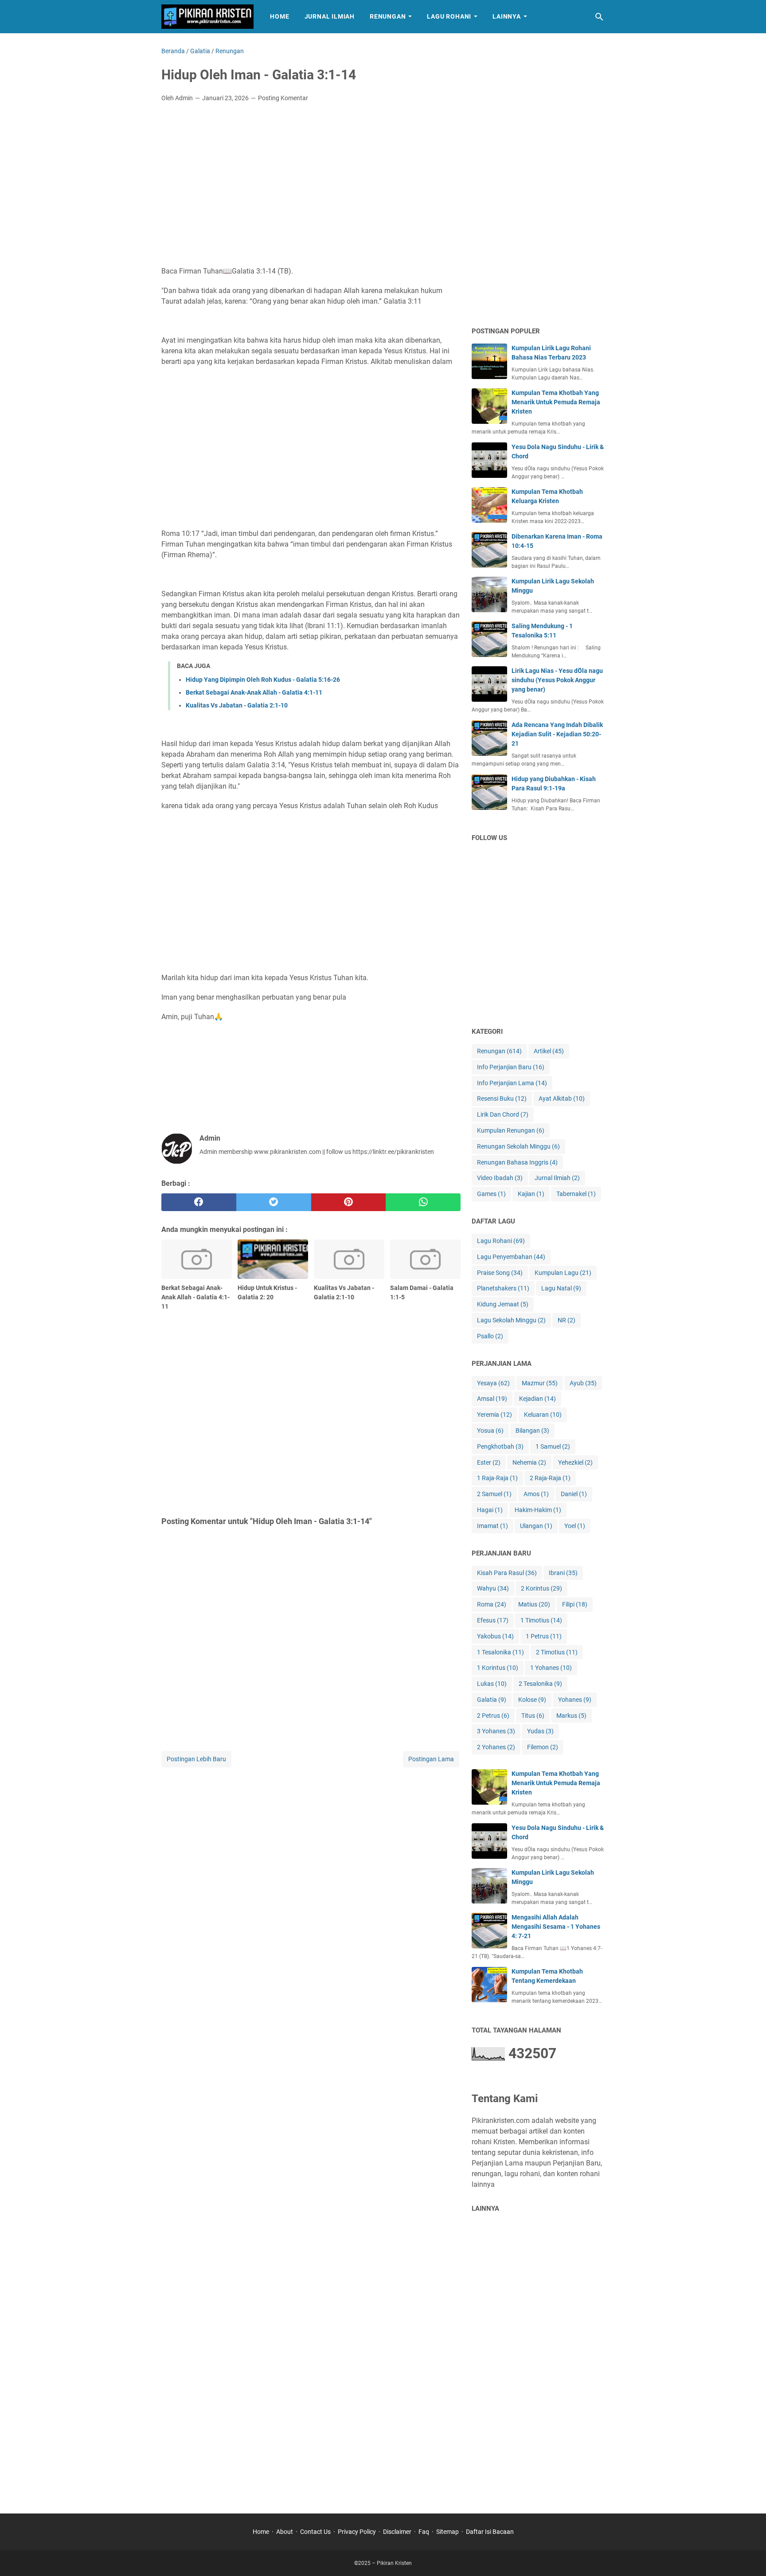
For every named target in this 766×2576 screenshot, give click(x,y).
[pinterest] (349, 1202)
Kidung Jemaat (503, 1304)
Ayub (583, 1383)
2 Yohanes (496, 1747)
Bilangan (532, 1431)
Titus (533, 1716)
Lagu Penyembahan (511, 1257)
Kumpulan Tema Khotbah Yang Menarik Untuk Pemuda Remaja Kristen (556, 402)
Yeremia (494, 1415)
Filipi (575, 1604)
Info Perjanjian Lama (512, 1083)
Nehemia (529, 1462)
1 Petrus (544, 1636)
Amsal (492, 1399)
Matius (534, 1604)
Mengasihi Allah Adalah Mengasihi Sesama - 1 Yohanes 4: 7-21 (556, 1927)
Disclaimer (397, 2532)
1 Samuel (553, 1446)
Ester (489, 1462)
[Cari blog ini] (599, 17)
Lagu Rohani (449, 16)
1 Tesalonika (500, 1652)
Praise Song (500, 1273)
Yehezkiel (575, 1462)
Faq (424, 2532)
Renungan (388, 16)
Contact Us (315, 2532)
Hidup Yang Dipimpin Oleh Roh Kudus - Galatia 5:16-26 (263, 680)
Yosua (490, 1431)
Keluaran (543, 1415)
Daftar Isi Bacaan (490, 2532)
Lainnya (507, 16)
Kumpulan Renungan (511, 1130)
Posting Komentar (283, 98)
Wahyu (493, 1588)
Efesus (493, 1620)
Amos (536, 1494)
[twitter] (274, 1202)
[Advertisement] (311, 176)
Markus (571, 1716)
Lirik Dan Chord (503, 1114)
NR (567, 1320)
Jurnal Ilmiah (330, 16)
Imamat (492, 1526)
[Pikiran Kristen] (207, 17)
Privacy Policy (357, 2532)
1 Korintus (498, 1668)
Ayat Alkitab (562, 1098)
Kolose (532, 1700)
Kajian (531, 1194)
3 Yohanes (496, 1731)
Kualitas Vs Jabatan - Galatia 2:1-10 (237, 705)
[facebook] (199, 1202)
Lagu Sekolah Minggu (511, 1320)
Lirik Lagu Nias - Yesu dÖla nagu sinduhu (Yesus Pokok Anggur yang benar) (557, 680)
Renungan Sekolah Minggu (518, 1146)
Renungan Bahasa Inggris (517, 1162)
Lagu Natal (561, 1288)
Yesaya (493, 1383)
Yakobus (495, 1636)
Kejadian (537, 1399)
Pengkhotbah (500, 1446)
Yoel (575, 1526)
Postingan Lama (431, 1759)
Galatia (492, 1700)
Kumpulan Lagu (563, 1273)
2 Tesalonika (540, 1684)
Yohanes (575, 1700)
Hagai (490, 1510)
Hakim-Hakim (538, 1510)
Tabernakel (576, 1194)
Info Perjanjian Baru (511, 1067)
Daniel (574, 1494)
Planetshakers (503, 1288)
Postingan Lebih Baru (196, 1759)
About (285, 2532)
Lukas (492, 1684)
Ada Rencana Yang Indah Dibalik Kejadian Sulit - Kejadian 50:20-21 (557, 734)
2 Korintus (541, 1588)
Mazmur (540, 1383)
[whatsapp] (423, 1202)
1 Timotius (541, 1620)
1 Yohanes (551, 1668)
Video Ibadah (500, 1178)
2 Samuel (494, 1494)
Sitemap (447, 2532)
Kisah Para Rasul (507, 1573)
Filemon (543, 1747)
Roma (492, 1604)
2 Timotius (557, 1652)
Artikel (549, 1051)
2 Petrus (493, 1716)
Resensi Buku (502, 1098)
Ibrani (563, 1573)
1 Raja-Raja (497, 1478)
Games (491, 1194)
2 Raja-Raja (550, 1478)
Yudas (540, 1731)
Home (279, 16)
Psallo (490, 1336)
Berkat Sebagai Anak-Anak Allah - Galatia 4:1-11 (254, 692)
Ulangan (536, 1526)
